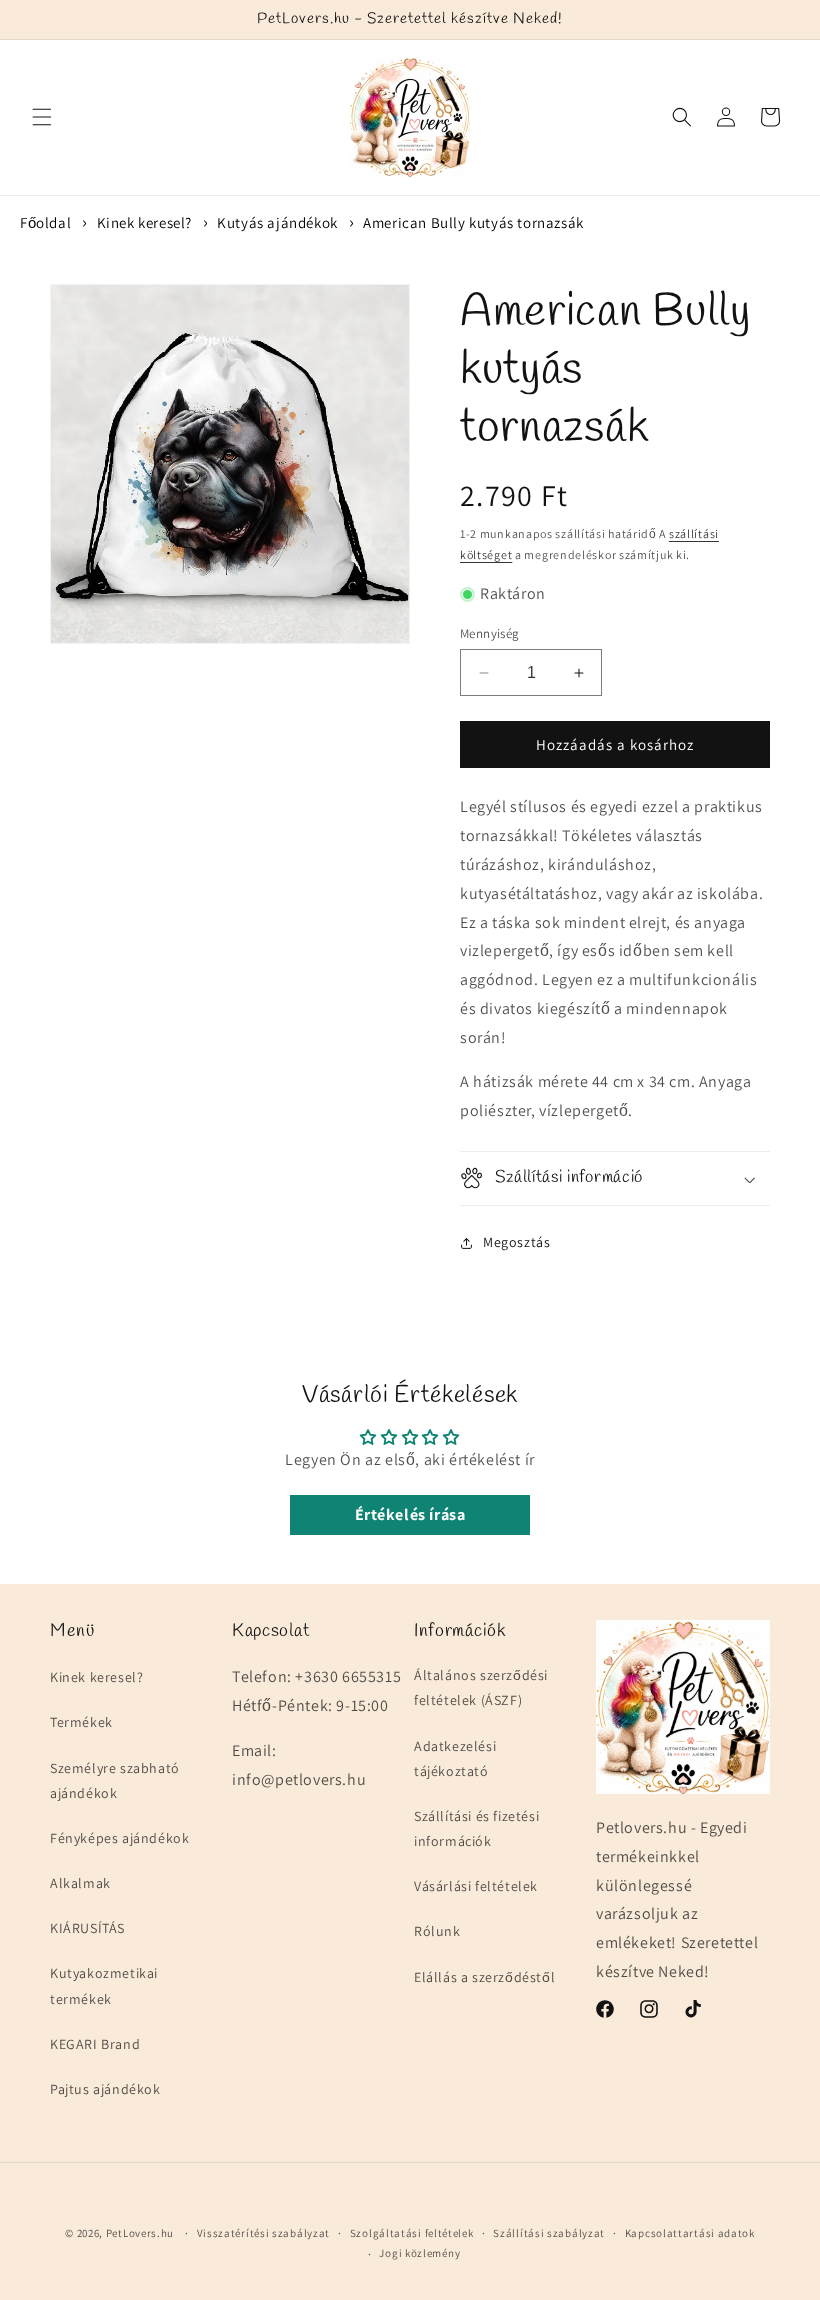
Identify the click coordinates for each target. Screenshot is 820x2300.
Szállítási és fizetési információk (476, 1828)
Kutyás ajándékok (277, 222)
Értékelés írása (410, 1514)
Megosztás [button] (516, 1242)
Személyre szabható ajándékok (115, 1780)
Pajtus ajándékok (105, 2089)
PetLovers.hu (140, 2233)
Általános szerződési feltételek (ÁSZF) (481, 1687)
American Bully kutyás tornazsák (473, 222)
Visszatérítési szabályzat (264, 2233)
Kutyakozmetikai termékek (104, 1985)
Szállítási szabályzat (549, 2233)
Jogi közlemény (419, 2253)
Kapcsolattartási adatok (690, 2233)
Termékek (81, 1722)
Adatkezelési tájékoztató (455, 1758)
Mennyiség (490, 633)
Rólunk (437, 1931)
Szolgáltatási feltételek (412, 2233)
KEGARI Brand (95, 2044)
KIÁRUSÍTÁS (87, 1928)
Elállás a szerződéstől (484, 1977)
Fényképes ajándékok (119, 1838)
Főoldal (45, 222)
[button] (42, 117)
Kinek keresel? (144, 222)
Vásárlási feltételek (476, 1886)
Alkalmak (80, 1883)
